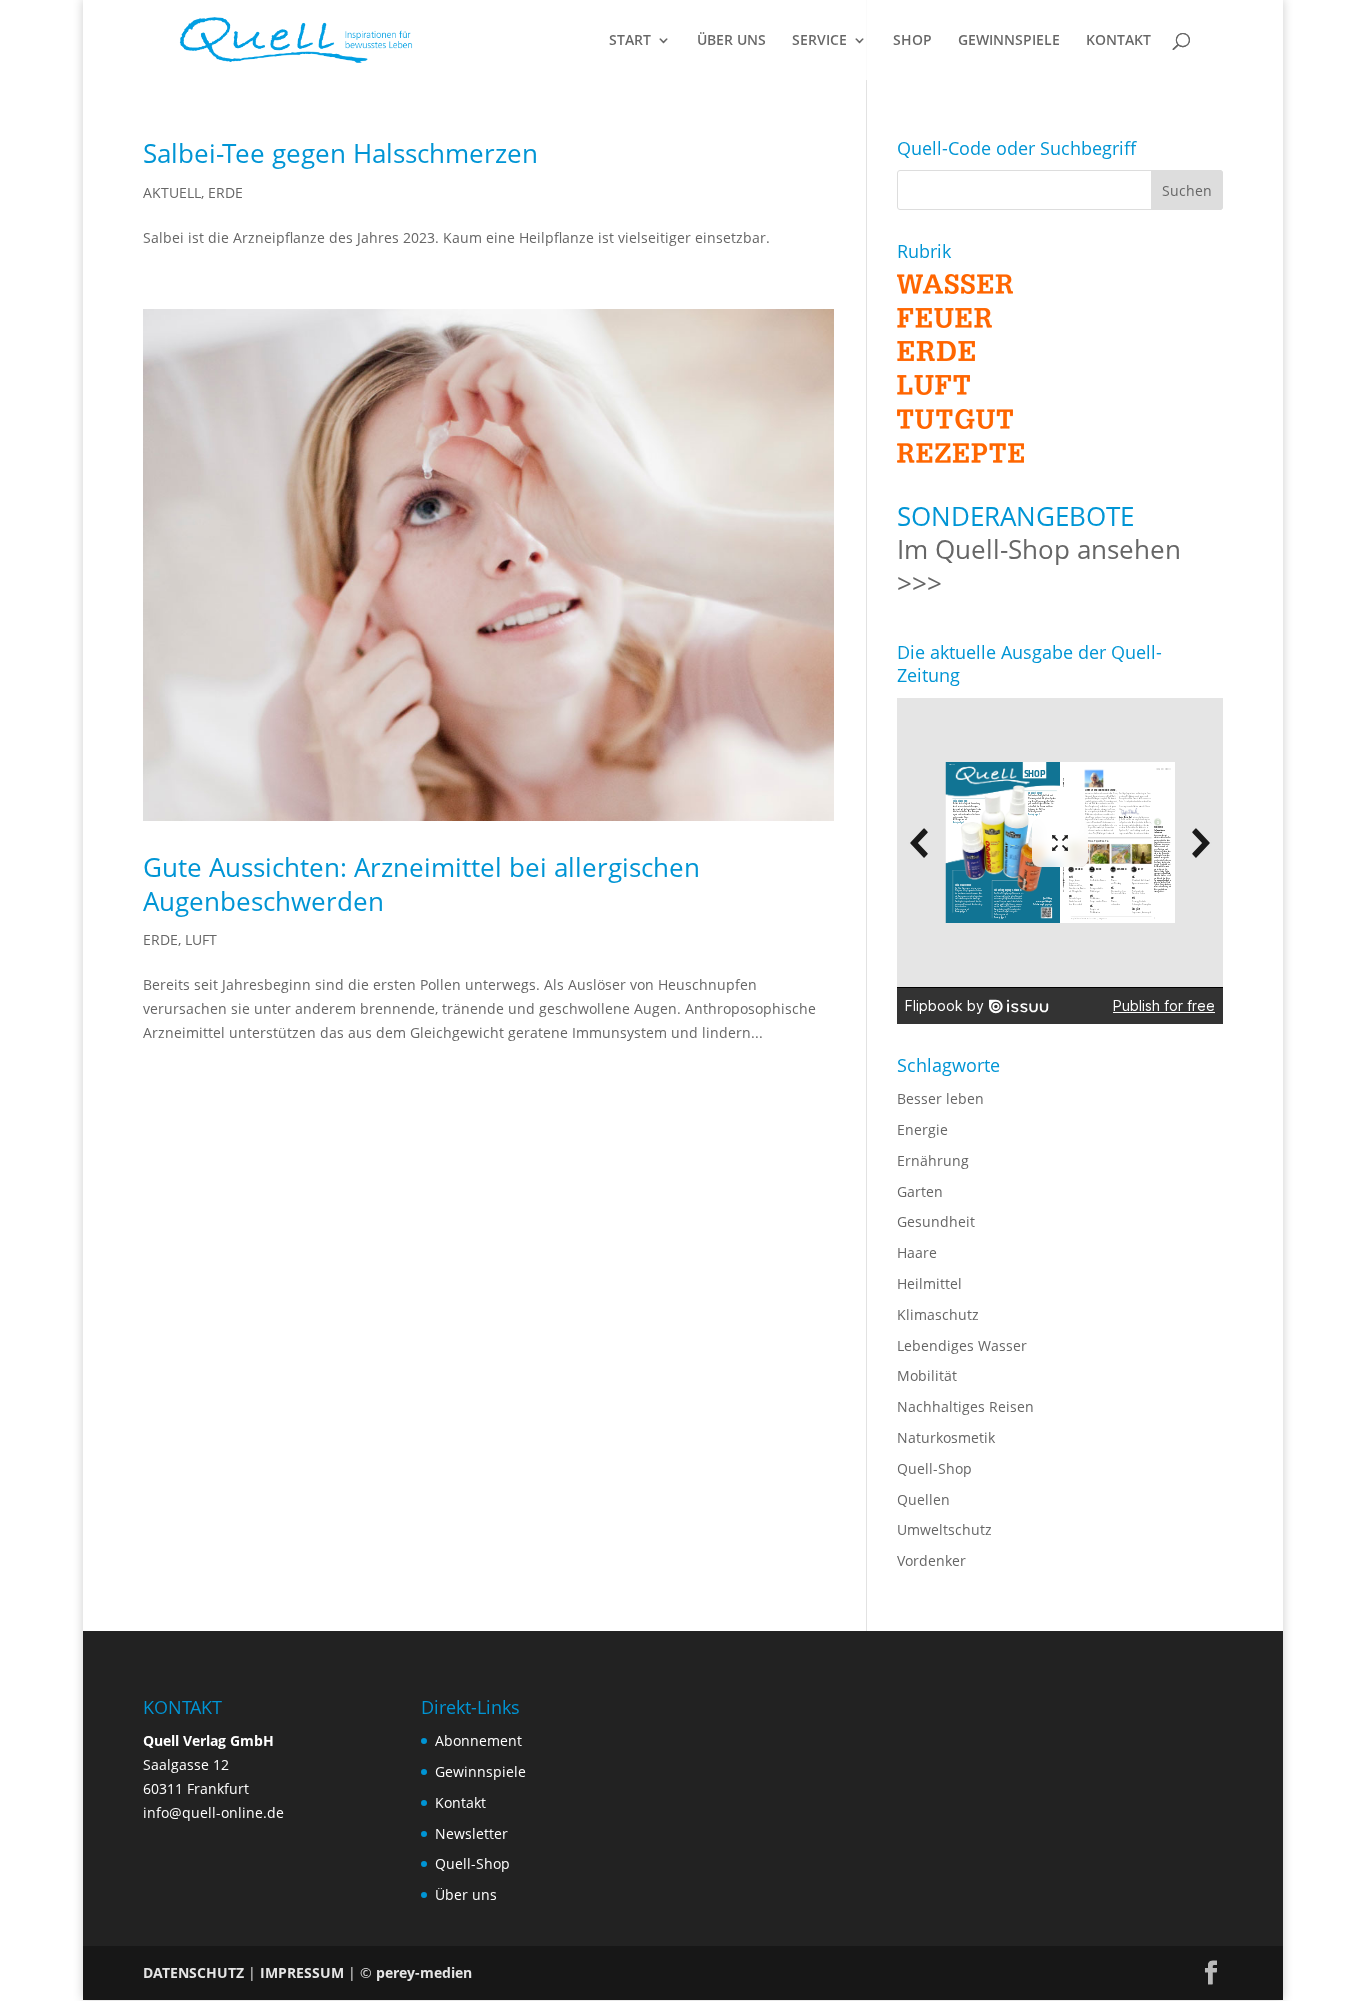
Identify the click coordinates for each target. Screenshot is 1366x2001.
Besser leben (940, 1098)
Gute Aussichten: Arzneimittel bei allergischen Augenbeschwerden (421, 884)
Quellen (923, 1499)
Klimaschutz (938, 1314)
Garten (920, 1191)
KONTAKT (1118, 41)
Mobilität (927, 1375)
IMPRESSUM (302, 1972)
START (630, 41)
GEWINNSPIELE (1009, 41)
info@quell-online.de (213, 1812)
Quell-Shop (934, 1468)
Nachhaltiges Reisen (965, 1406)
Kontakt (460, 1802)
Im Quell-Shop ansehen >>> (1039, 566)
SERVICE (819, 41)
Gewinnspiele (480, 1771)
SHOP (912, 41)
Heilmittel (929, 1283)
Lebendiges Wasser (962, 1345)
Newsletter (471, 1833)
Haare (917, 1252)
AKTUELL (172, 192)
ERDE (225, 192)
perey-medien (424, 1972)
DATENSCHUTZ (193, 1972)
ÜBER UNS (731, 41)
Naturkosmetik (946, 1437)
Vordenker (931, 1560)
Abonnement (478, 1740)
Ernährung (933, 1160)
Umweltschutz (944, 1529)
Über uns (466, 1894)
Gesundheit (936, 1221)
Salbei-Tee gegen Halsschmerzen (340, 153)
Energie (922, 1129)
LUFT (201, 939)
